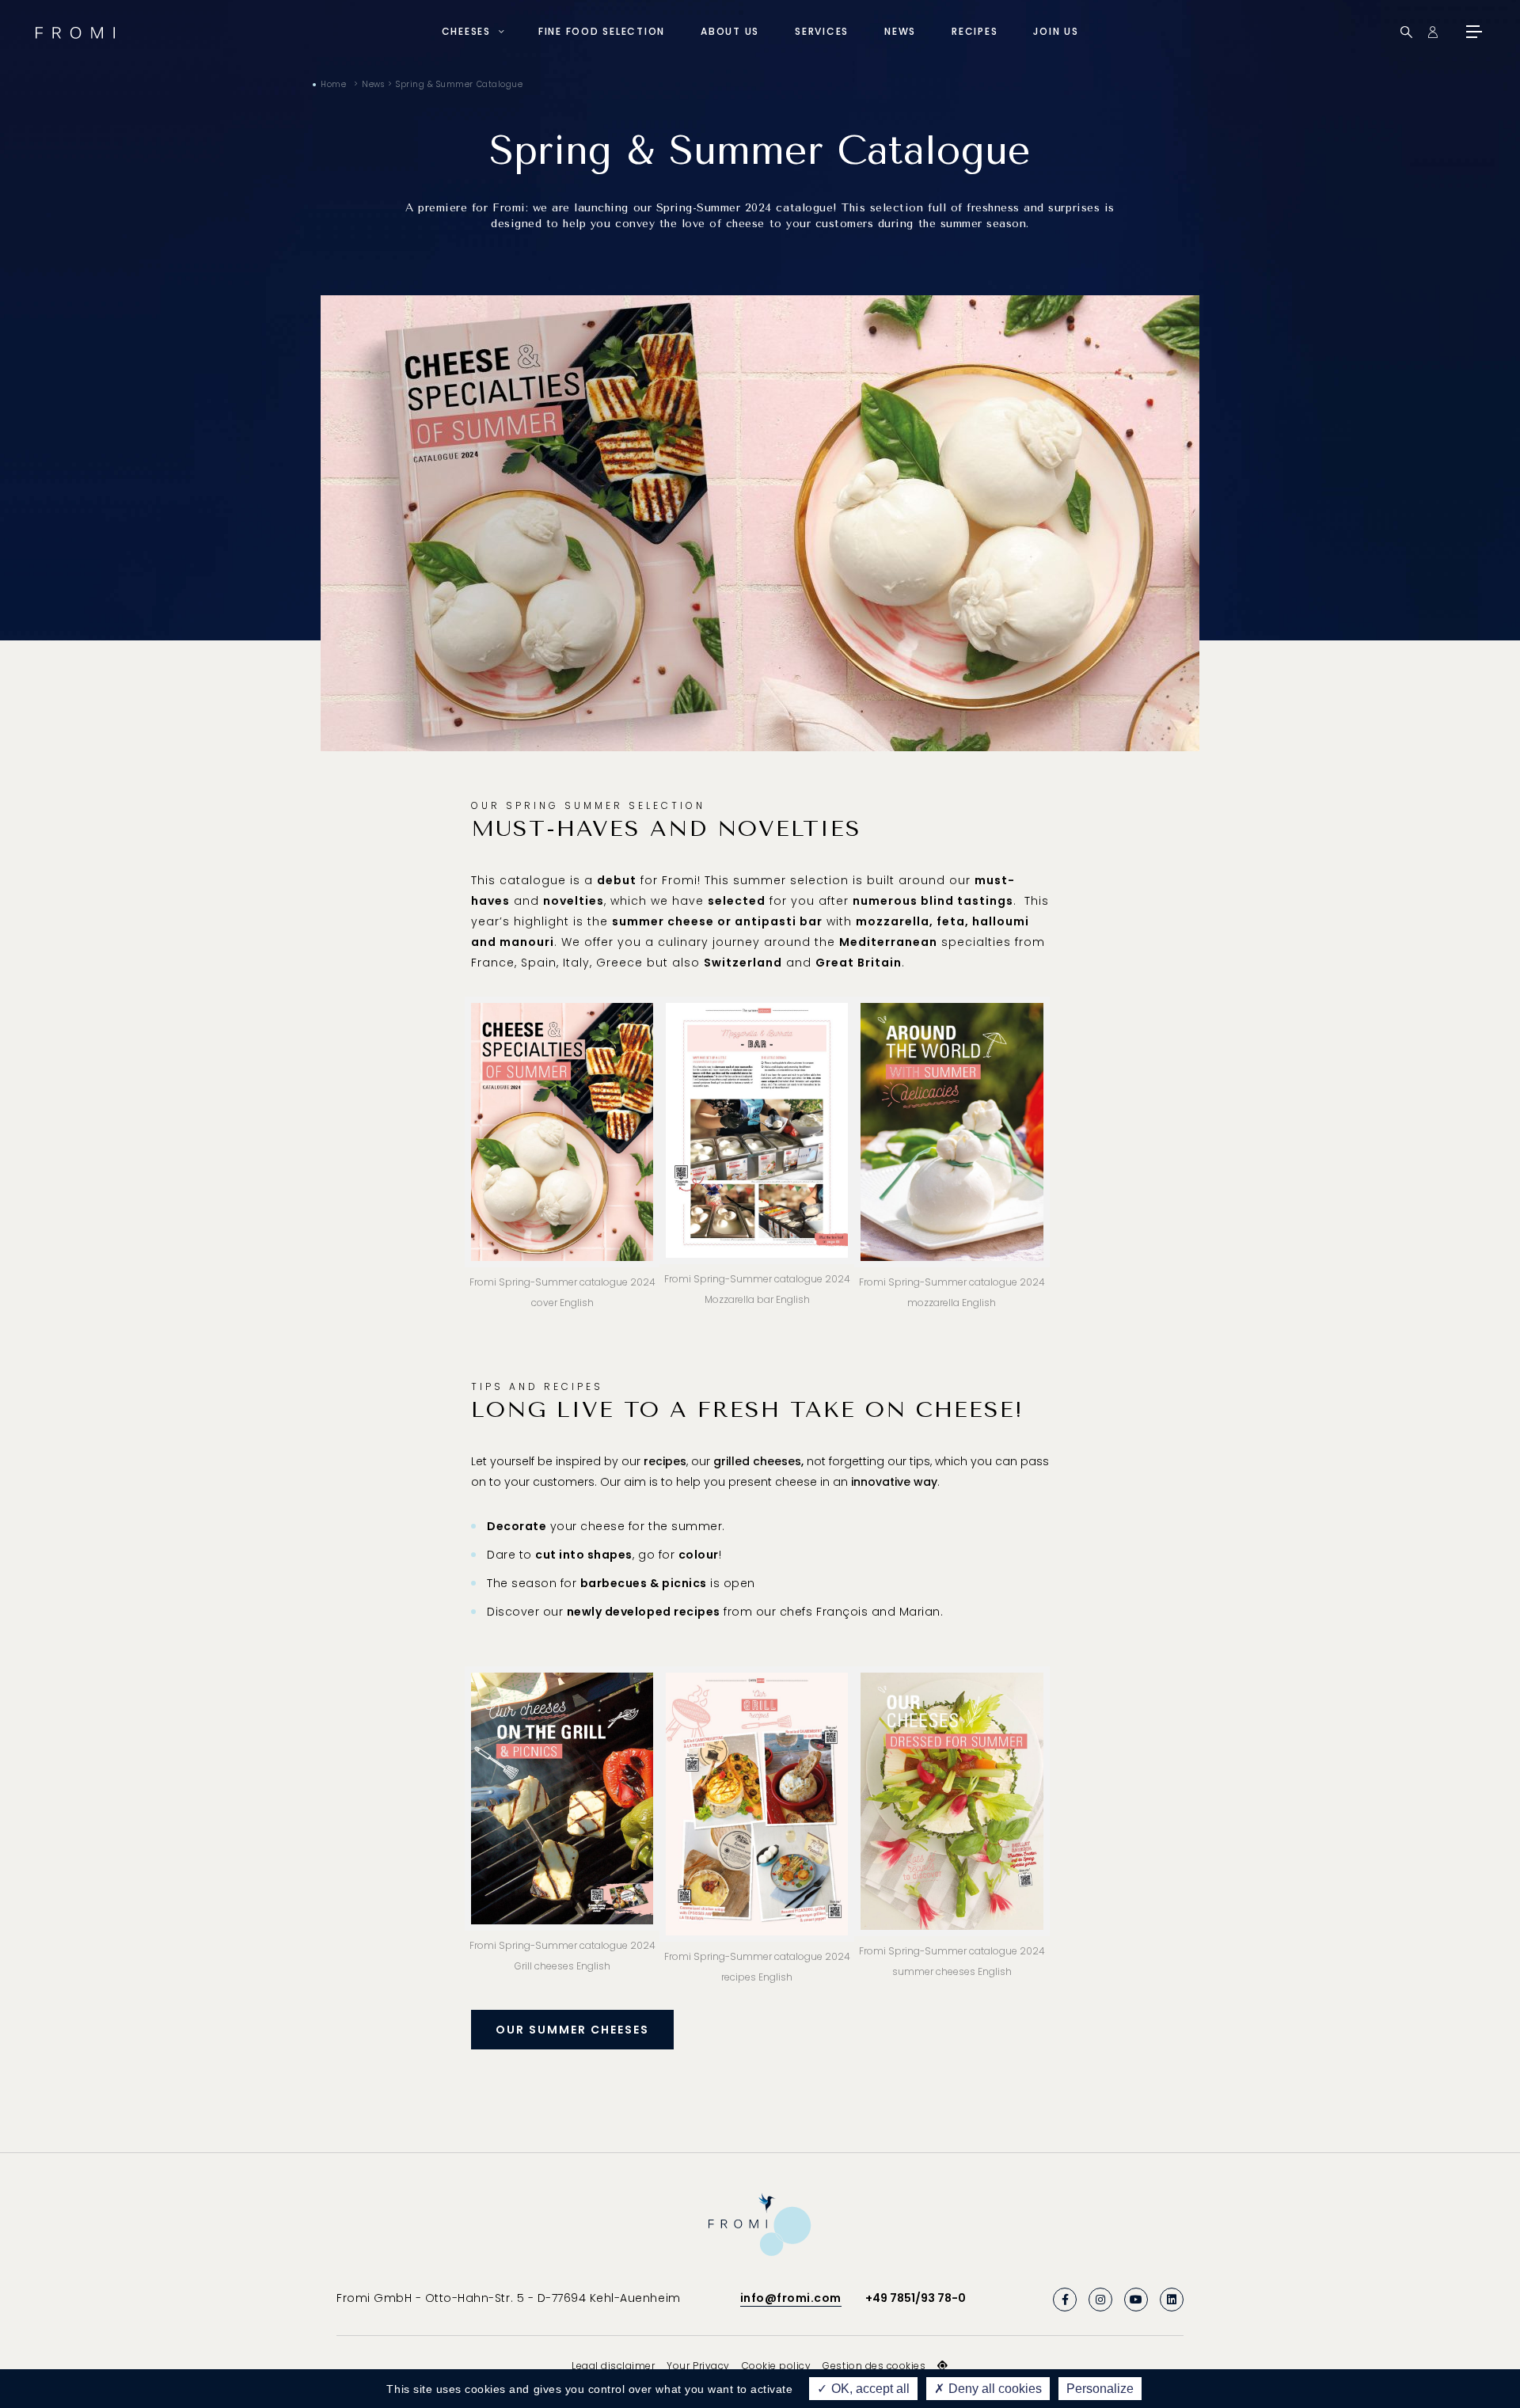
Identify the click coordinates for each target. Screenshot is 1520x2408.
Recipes (975, 31)
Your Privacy (698, 2366)
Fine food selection (602, 31)
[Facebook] (1065, 2300)
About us (730, 31)
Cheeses (466, 31)
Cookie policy (777, 2366)
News (900, 31)
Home (333, 84)
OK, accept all (869, 2389)
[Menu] (1472, 32)
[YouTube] (1136, 2300)
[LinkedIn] (1172, 2300)
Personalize (1100, 2389)
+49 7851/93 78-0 (916, 2298)
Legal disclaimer (613, 2366)
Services (822, 31)
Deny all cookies (994, 2389)
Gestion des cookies (874, 2366)
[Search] (1406, 32)
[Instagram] (1100, 2300)
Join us (1056, 31)
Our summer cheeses (572, 2030)
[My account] (1433, 32)
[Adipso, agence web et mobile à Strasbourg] (943, 2366)
